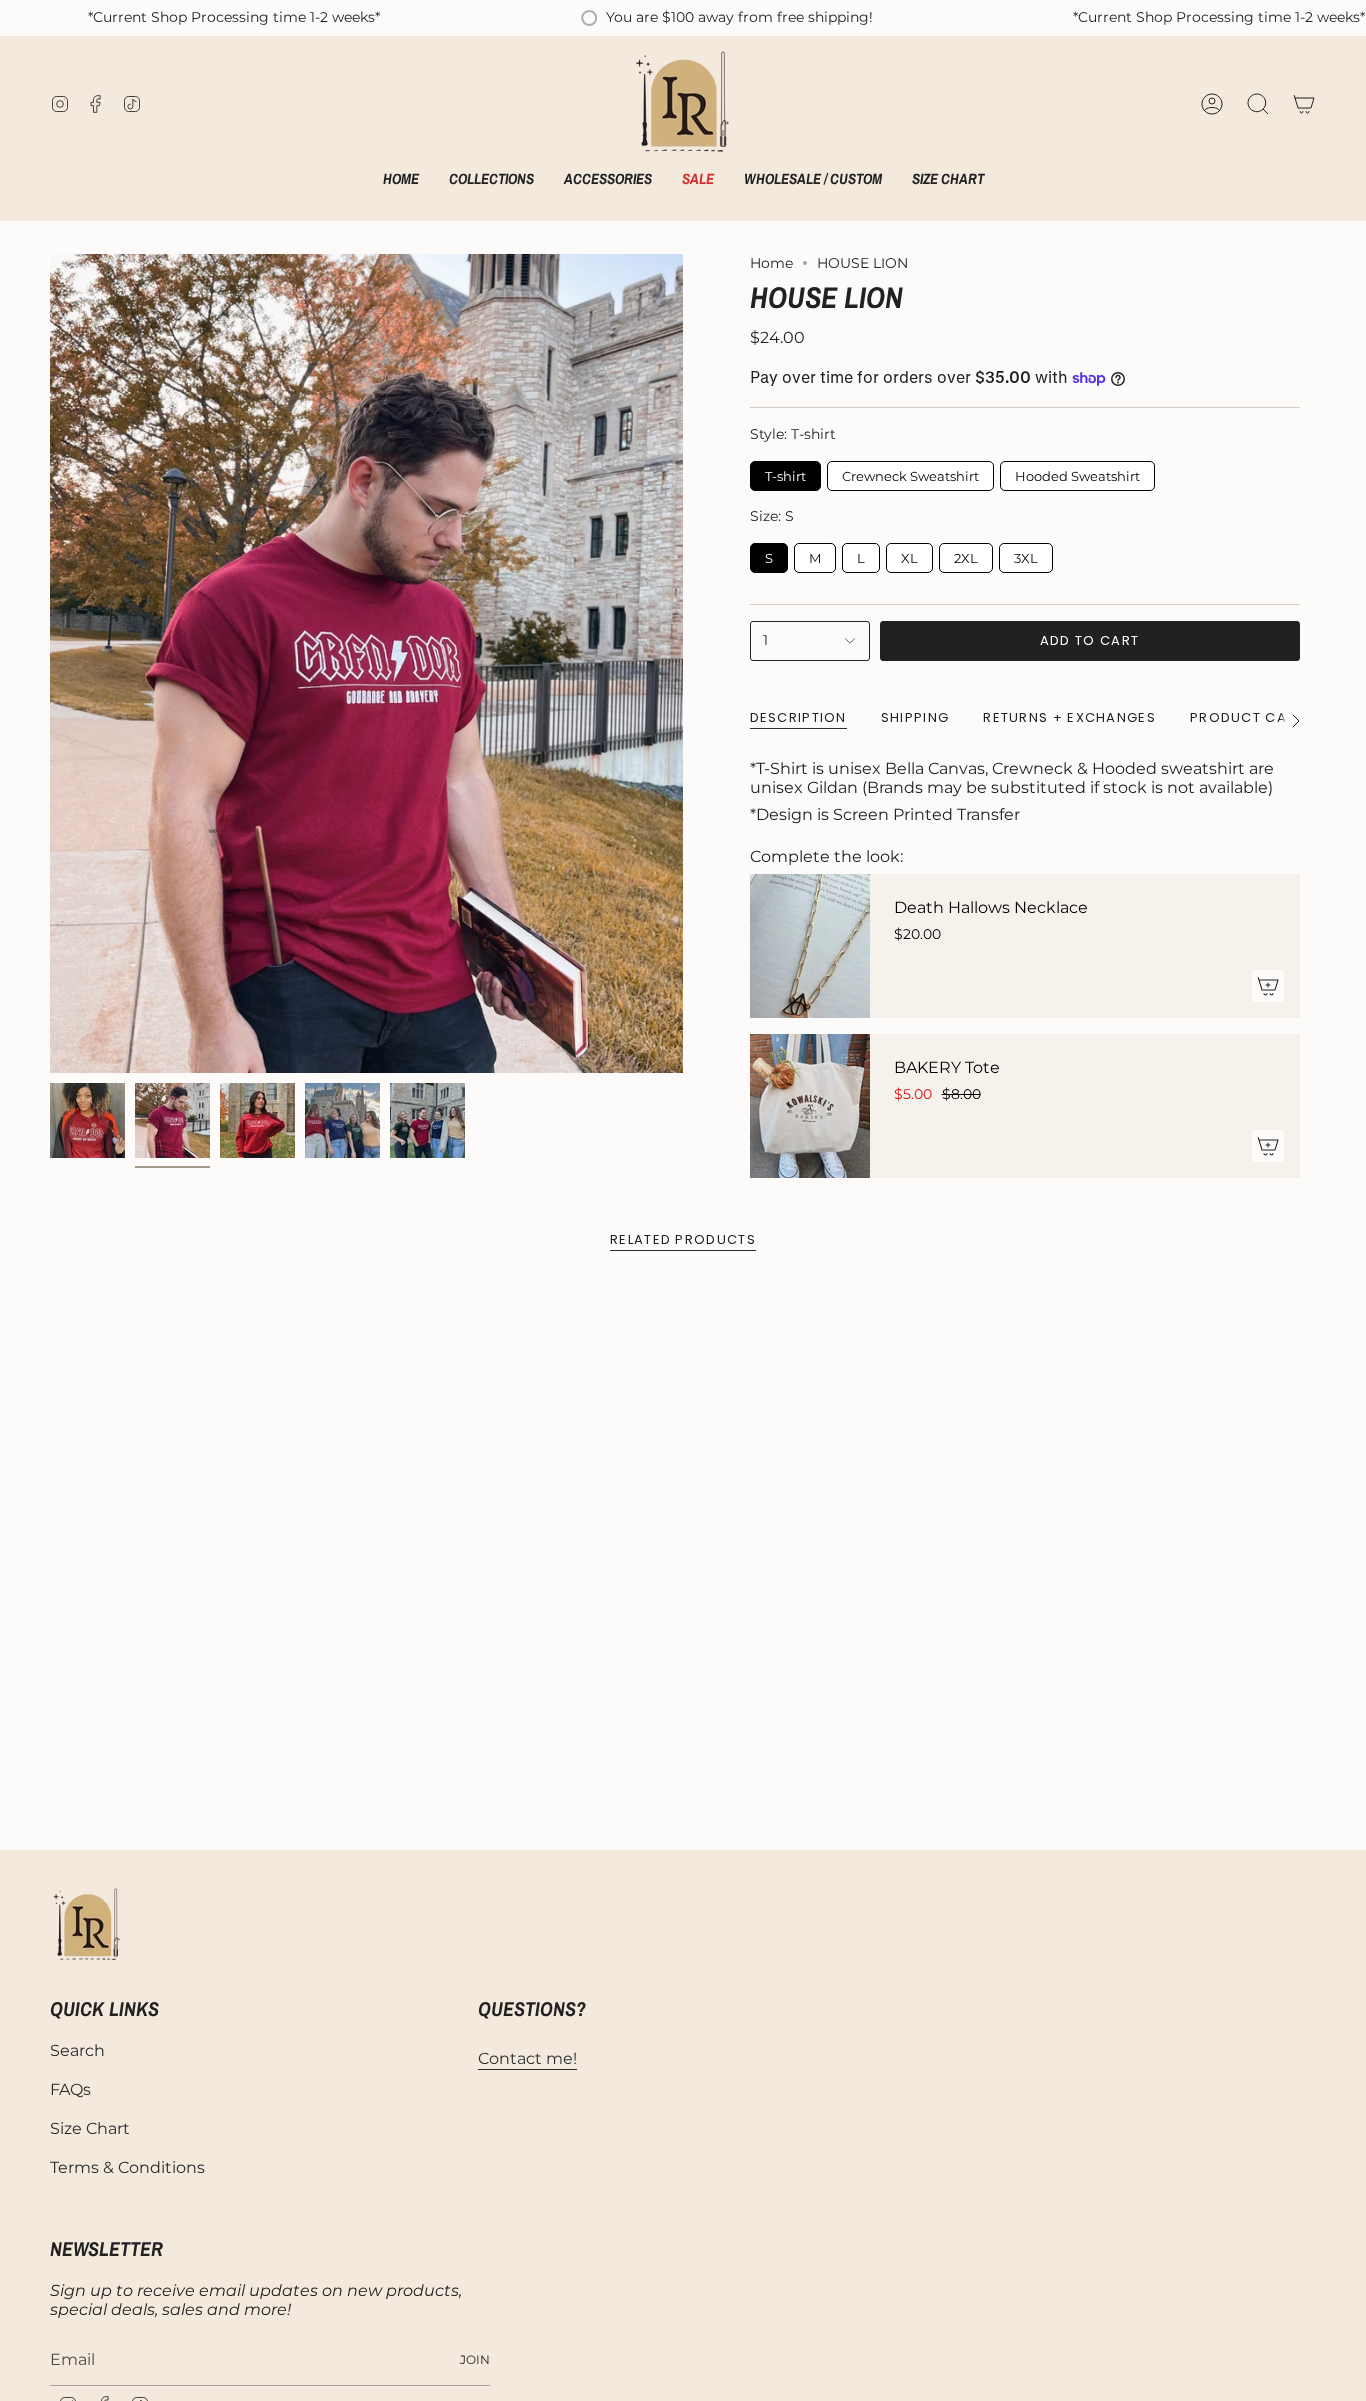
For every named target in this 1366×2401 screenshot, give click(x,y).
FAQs (70, 2089)
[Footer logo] (87, 1925)
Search (77, 2050)
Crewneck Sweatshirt (910, 472)
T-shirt (785, 472)
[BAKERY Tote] (810, 1106)
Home (771, 263)
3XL (1025, 554)
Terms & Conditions (127, 2167)
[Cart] (1304, 104)
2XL (965, 554)
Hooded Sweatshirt (1077, 472)
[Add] (1268, 986)
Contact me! (527, 2058)
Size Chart (90, 2128)
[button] (491, 181)
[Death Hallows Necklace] (810, 946)
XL (909, 554)
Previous (50, 664)
